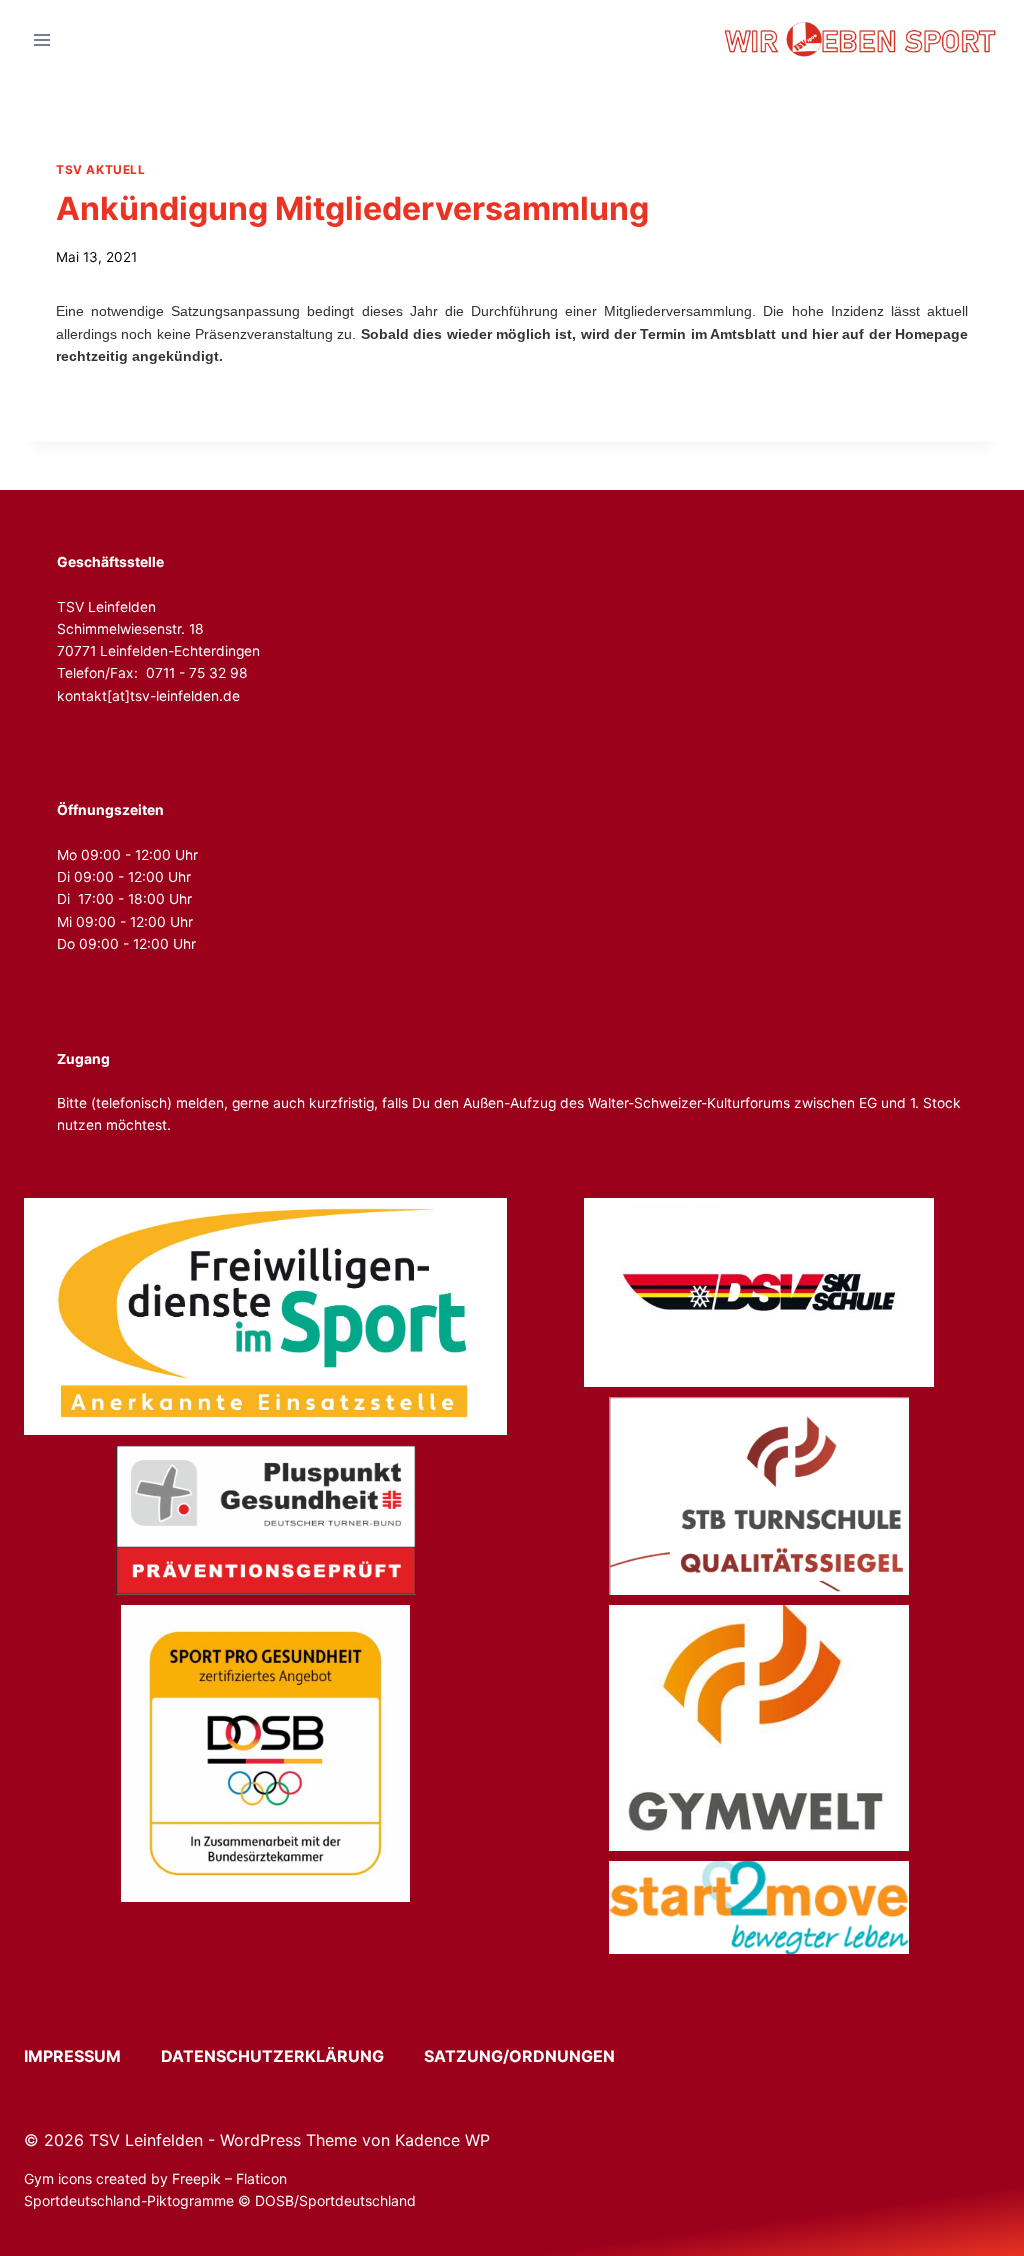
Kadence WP (442, 2140)
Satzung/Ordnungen (519, 2056)
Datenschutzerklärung (290, 2056)
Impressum (90, 2056)
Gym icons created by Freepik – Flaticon (155, 2178)
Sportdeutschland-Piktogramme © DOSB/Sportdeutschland (222, 2200)
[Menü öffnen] (42, 39)
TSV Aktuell (101, 169)
